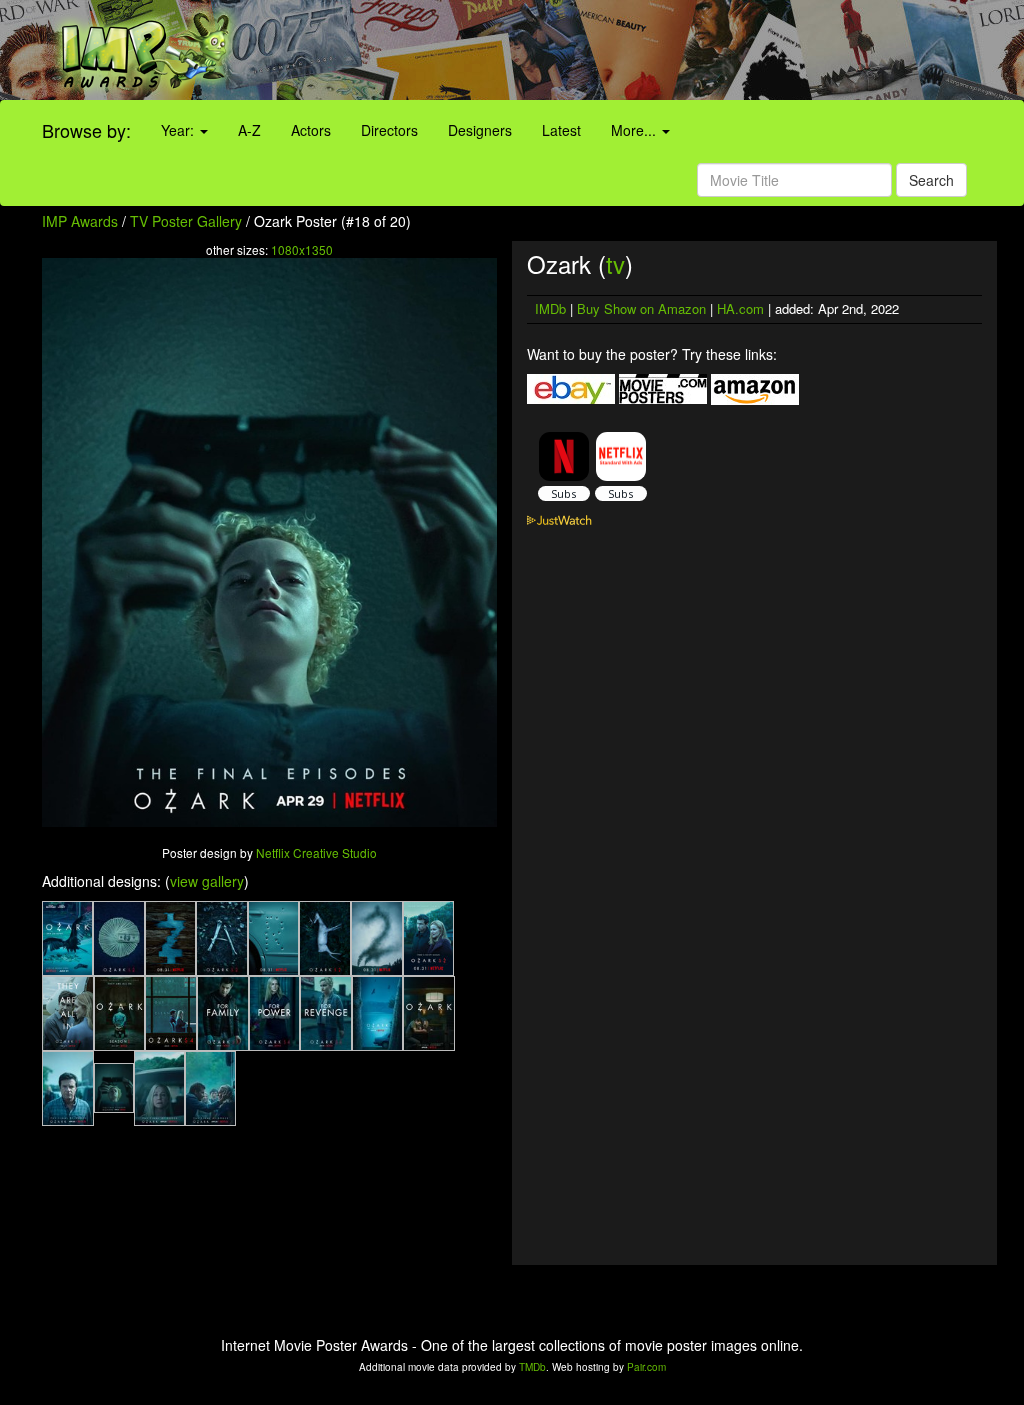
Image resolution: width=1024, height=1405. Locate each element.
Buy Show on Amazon (641, 308)
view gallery (207, 881)
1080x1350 (302, 249)
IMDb (550, 308)
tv (615, 263)
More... (635, 130)
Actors (311, 130)
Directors (389, 130)
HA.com (740, 308)
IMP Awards (80, 221)
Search (931, 180)
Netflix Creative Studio (316, 852)
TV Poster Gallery (186, 221)
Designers (480, 130)
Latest (561, 130)
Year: (179, 130)
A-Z (249, 130)
